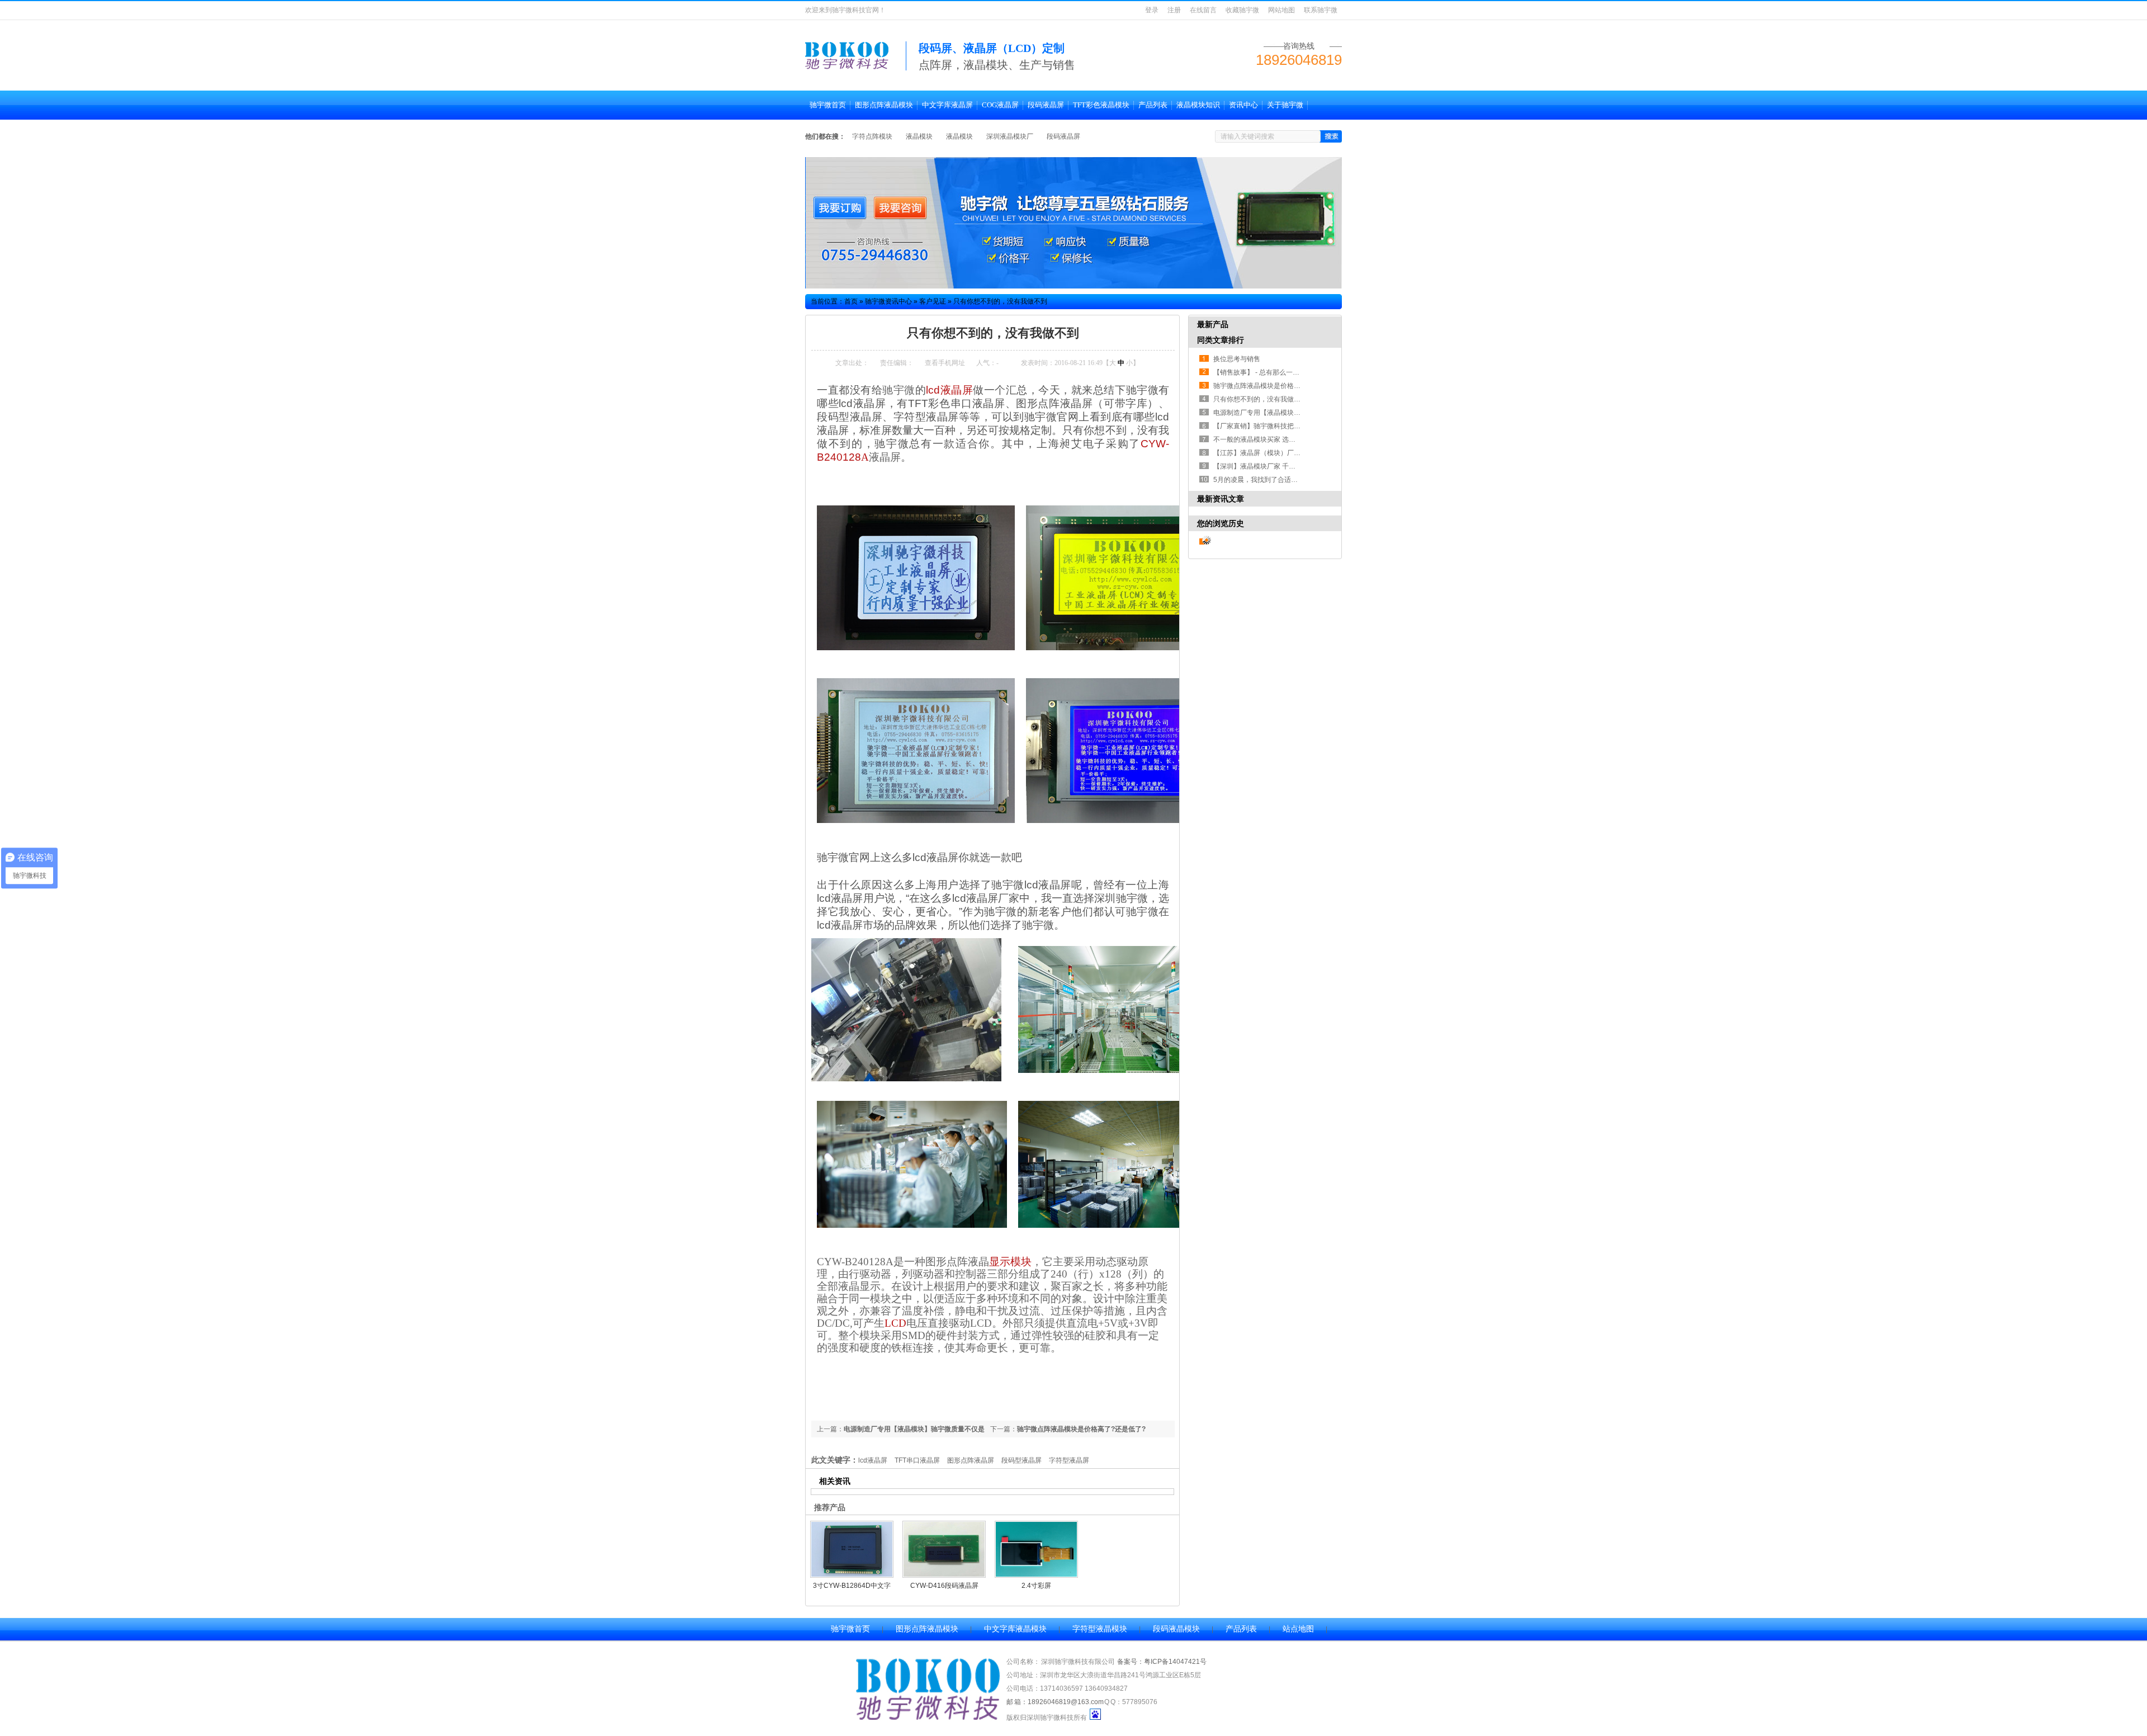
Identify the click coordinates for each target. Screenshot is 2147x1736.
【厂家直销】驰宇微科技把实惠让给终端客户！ (1284, 426)
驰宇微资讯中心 (888, 301)
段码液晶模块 (1176, 1629)
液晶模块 (919, 136)
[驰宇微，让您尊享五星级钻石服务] (1073, 223)
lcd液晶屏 (873, 1460)
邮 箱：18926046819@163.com (1055, 1702)
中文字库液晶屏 (947, 105)
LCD (895, 1323)
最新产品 (1213, 324)
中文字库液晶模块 (1015, 1629)
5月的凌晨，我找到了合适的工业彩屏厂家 (1276, 480)
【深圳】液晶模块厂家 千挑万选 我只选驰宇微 (1282, 466)
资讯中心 (1243, 105)
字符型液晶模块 (1100, 1629)
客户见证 (933, 301)
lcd (949, 390)
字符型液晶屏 (1069, 1460)
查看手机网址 (945, 363)
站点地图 (1298, 1629)
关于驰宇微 (1285, 105)
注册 (1174, 10)
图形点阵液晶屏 (971, 1460)
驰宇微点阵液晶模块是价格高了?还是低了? (1081, 1429)
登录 (1152, 10)
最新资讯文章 (1221, 499)
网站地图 (1281, 10)
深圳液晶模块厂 (1010, 136)
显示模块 (1010, 1262)
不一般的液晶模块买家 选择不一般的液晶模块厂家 (1288, 439)
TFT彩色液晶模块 (1101, 105)
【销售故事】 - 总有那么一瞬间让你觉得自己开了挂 (1290, 372)
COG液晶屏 (1000, 105)
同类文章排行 (1221, 340)
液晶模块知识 (1198, 105)
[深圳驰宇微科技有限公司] (848, 64)
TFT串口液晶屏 (917, 1460)
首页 (851, 301)
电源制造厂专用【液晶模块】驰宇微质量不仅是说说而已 (1297, 413)
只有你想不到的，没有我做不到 (1000, 301)
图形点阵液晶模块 (884, 105)
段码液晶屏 (1046, 105)
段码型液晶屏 (1022, 1460)
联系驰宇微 (1321, 10)
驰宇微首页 (828, 105)
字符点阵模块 (872, 136)
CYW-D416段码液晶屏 (944, 1586)
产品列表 (1153, 105)
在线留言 (1203, 10)
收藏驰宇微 (1242, 10)
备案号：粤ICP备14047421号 (1162, 1662)
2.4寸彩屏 (1036, 1586)
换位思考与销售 (1237, 359)
